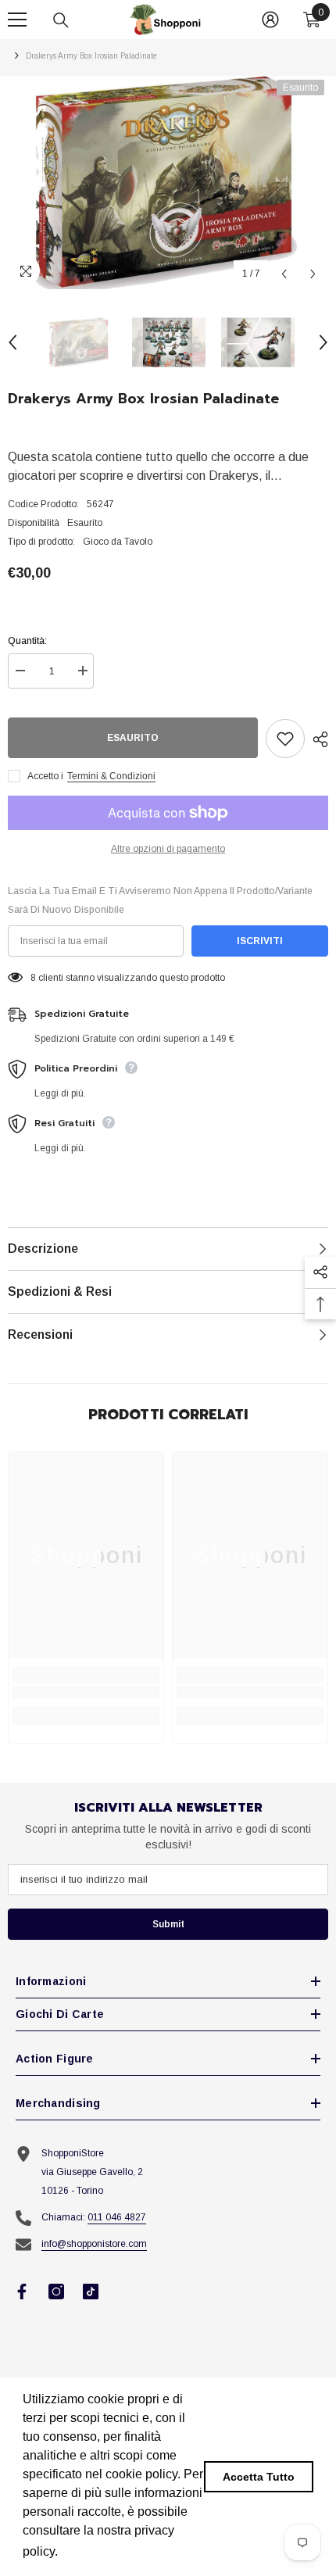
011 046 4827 (117, 2217)
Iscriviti (260, 941)
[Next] (313, 274)
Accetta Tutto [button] (259, 2477)
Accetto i (45, 776)
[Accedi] (270, 20)
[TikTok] (91, 2292)
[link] (86, 1692)
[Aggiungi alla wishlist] (285, 739)
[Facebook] (22, 2292)
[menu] (17, 20)
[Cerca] (61, 20)
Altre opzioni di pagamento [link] (168, 849)
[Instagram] (56, 2292)
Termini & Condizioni (111, 776)
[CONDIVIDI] (316, 739)
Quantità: (27, 641)
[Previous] (284, 274)
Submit (168, 1924)
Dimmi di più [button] (98, 2551)
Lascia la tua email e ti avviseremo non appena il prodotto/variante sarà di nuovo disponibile (160, 900)
